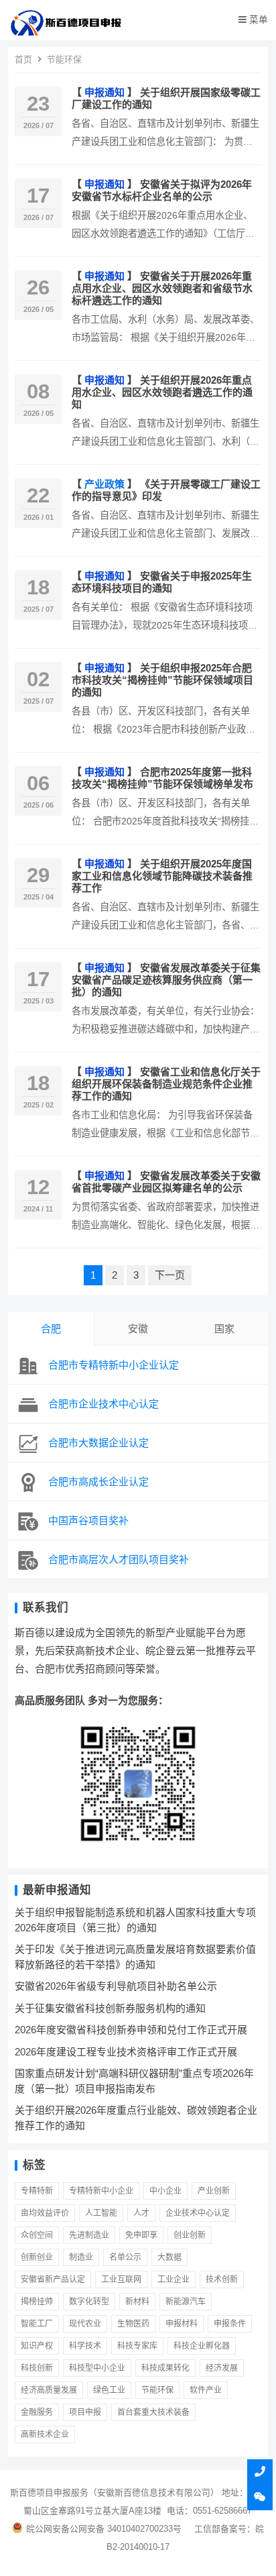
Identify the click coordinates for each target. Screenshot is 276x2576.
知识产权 (37, 2346)
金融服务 (37, 2412)
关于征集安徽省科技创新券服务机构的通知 (110, 2008)
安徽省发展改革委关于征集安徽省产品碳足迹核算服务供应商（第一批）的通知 (166, 980)
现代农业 (85, 2324)
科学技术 (85, 2346)
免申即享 (141, 2235)
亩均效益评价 (45, 2213)
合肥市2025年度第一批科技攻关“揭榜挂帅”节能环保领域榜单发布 (162, 778)
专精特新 (37, 2191)
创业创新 (190, 2235)
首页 (23, 59)
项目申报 (85, 2412)
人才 (141, 2213)
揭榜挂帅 (37, 2302)
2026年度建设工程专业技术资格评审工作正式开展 (126, 2052)
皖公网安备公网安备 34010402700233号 (104, 2529)
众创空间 (37, 2235)
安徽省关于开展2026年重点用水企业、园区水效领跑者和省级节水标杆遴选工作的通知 (162, 288)
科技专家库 (137, 2346)
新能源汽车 (186, 2302)
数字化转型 (89, 2302)
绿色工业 (109, 2390)
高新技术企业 (45, 2434)
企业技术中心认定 (198, 2213)
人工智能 (101, 2213)
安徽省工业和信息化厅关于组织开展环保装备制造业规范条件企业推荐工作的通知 (166, 1084)
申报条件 (230, 2324)
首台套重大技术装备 (153, 2412)
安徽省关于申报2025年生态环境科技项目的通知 (162, 582)
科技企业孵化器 (202, 2346)
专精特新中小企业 (101, 2191)
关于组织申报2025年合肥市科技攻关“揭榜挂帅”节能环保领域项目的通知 (162, 680)
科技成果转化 (165, 2368)
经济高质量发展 (49, 2390)
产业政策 (105, 484)
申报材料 (182, 2324)
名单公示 (125, 2257)
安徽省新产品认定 (53, 2279)
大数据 (169, 2257)
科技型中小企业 (97, 2368)
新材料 (137, 2302)
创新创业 (37, 2257)
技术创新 (222, 2279)
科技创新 (37, 2368)
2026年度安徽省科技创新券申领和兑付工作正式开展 (131, 2030)
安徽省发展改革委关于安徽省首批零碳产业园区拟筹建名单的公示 (166, 1182)
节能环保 (157, 2390)
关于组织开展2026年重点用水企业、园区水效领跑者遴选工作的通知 (162, 392)
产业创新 (214, 2191)
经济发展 (222, 2368)
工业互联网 (121, 2279)
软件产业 (206, 2390)
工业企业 (174, 2279)
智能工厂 (37, 2324)
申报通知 (105, 92)
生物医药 (133, 2324)
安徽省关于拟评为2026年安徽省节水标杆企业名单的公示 (162, 190)
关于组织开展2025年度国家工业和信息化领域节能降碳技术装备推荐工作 (162, 876)
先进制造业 (89, 2235)
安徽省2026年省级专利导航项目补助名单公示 (116, 1986)
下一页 (170, 1275)
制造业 (81, 2257)
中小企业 (165, 2191)
